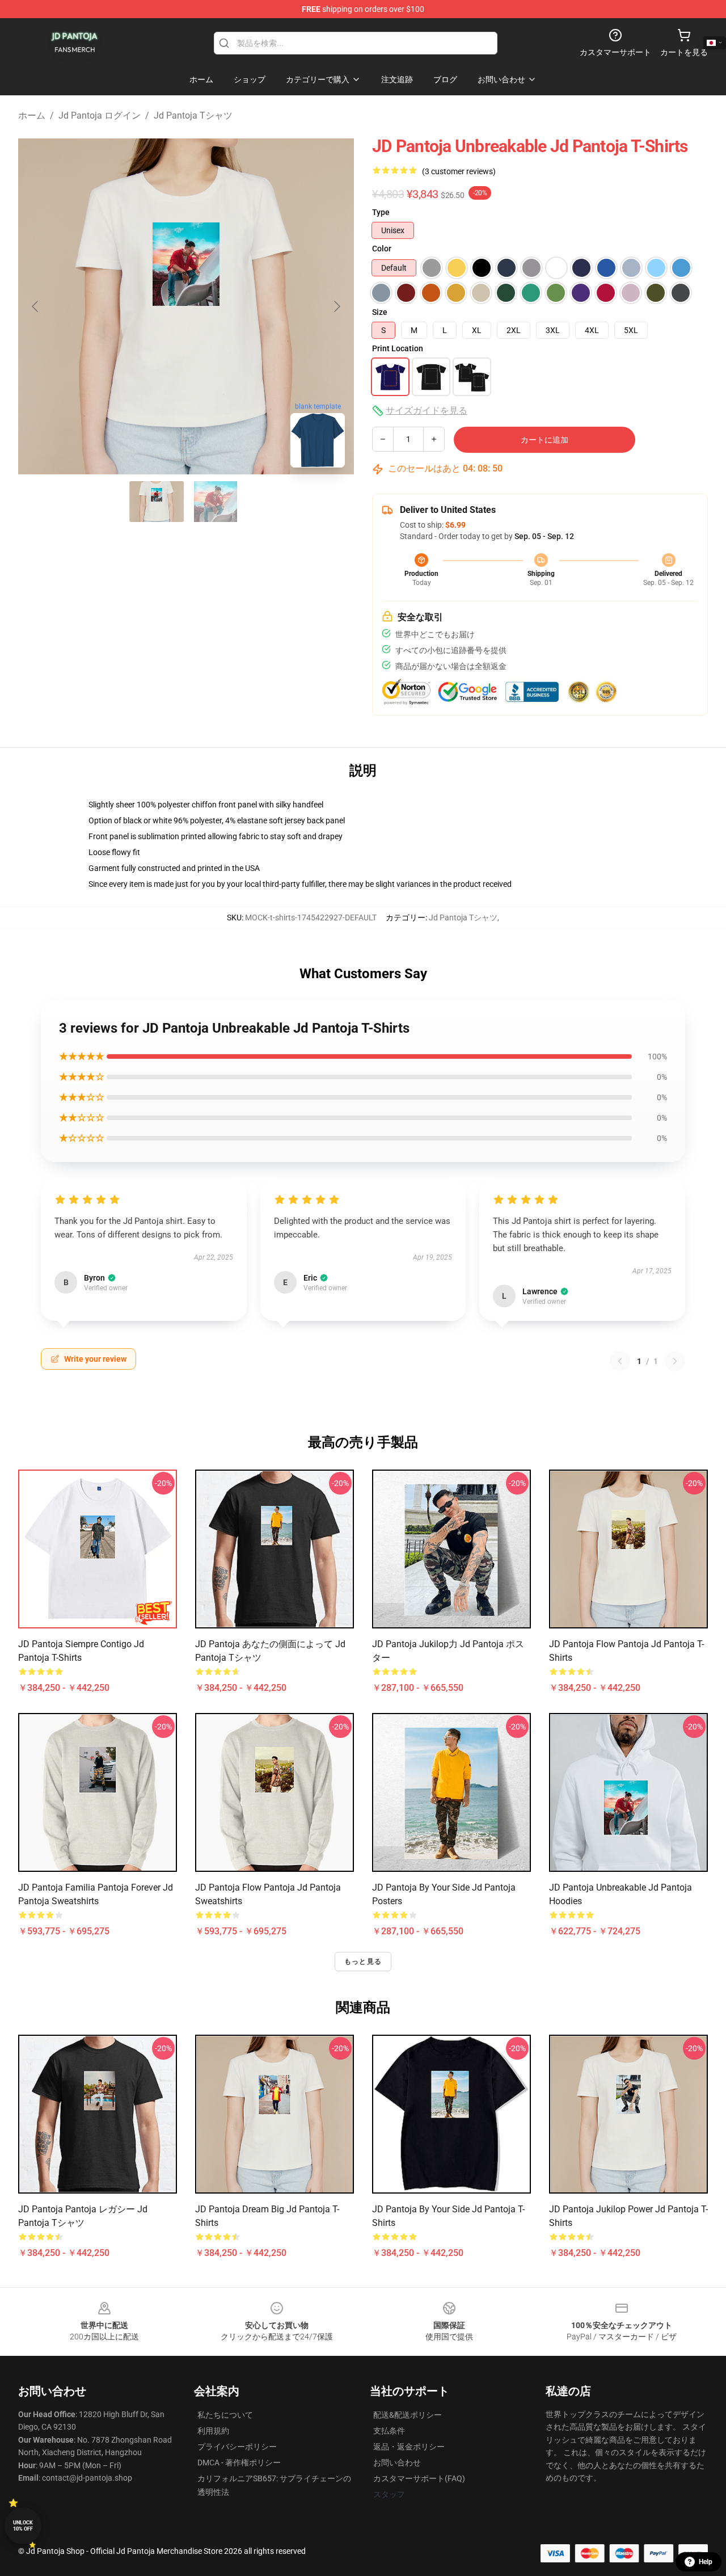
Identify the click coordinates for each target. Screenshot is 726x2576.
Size (380, 312)
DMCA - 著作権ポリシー (239, 2463)
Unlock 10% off (23, 2526)
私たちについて (225, 2415)
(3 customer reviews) (459, 171)
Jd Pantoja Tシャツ (193, 115)
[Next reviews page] (675, 1361)
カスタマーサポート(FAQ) (419, 2478)
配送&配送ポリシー (408, 2415)
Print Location (398, 348)
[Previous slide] (36, 306)
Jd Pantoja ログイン (100, 115)
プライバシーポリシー (237, 2447)
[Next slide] (336, 306)
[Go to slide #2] (216, 502)
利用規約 (213, 2431)
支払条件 (389, 2431)
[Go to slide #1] (157, 502)
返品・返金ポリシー (409, 2447)
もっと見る (363, 1962)
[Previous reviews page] (620, 1361)
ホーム (32, 115)
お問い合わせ (397, 2463)
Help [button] (706, 2562)
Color (382, 249)
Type (381, 212)
